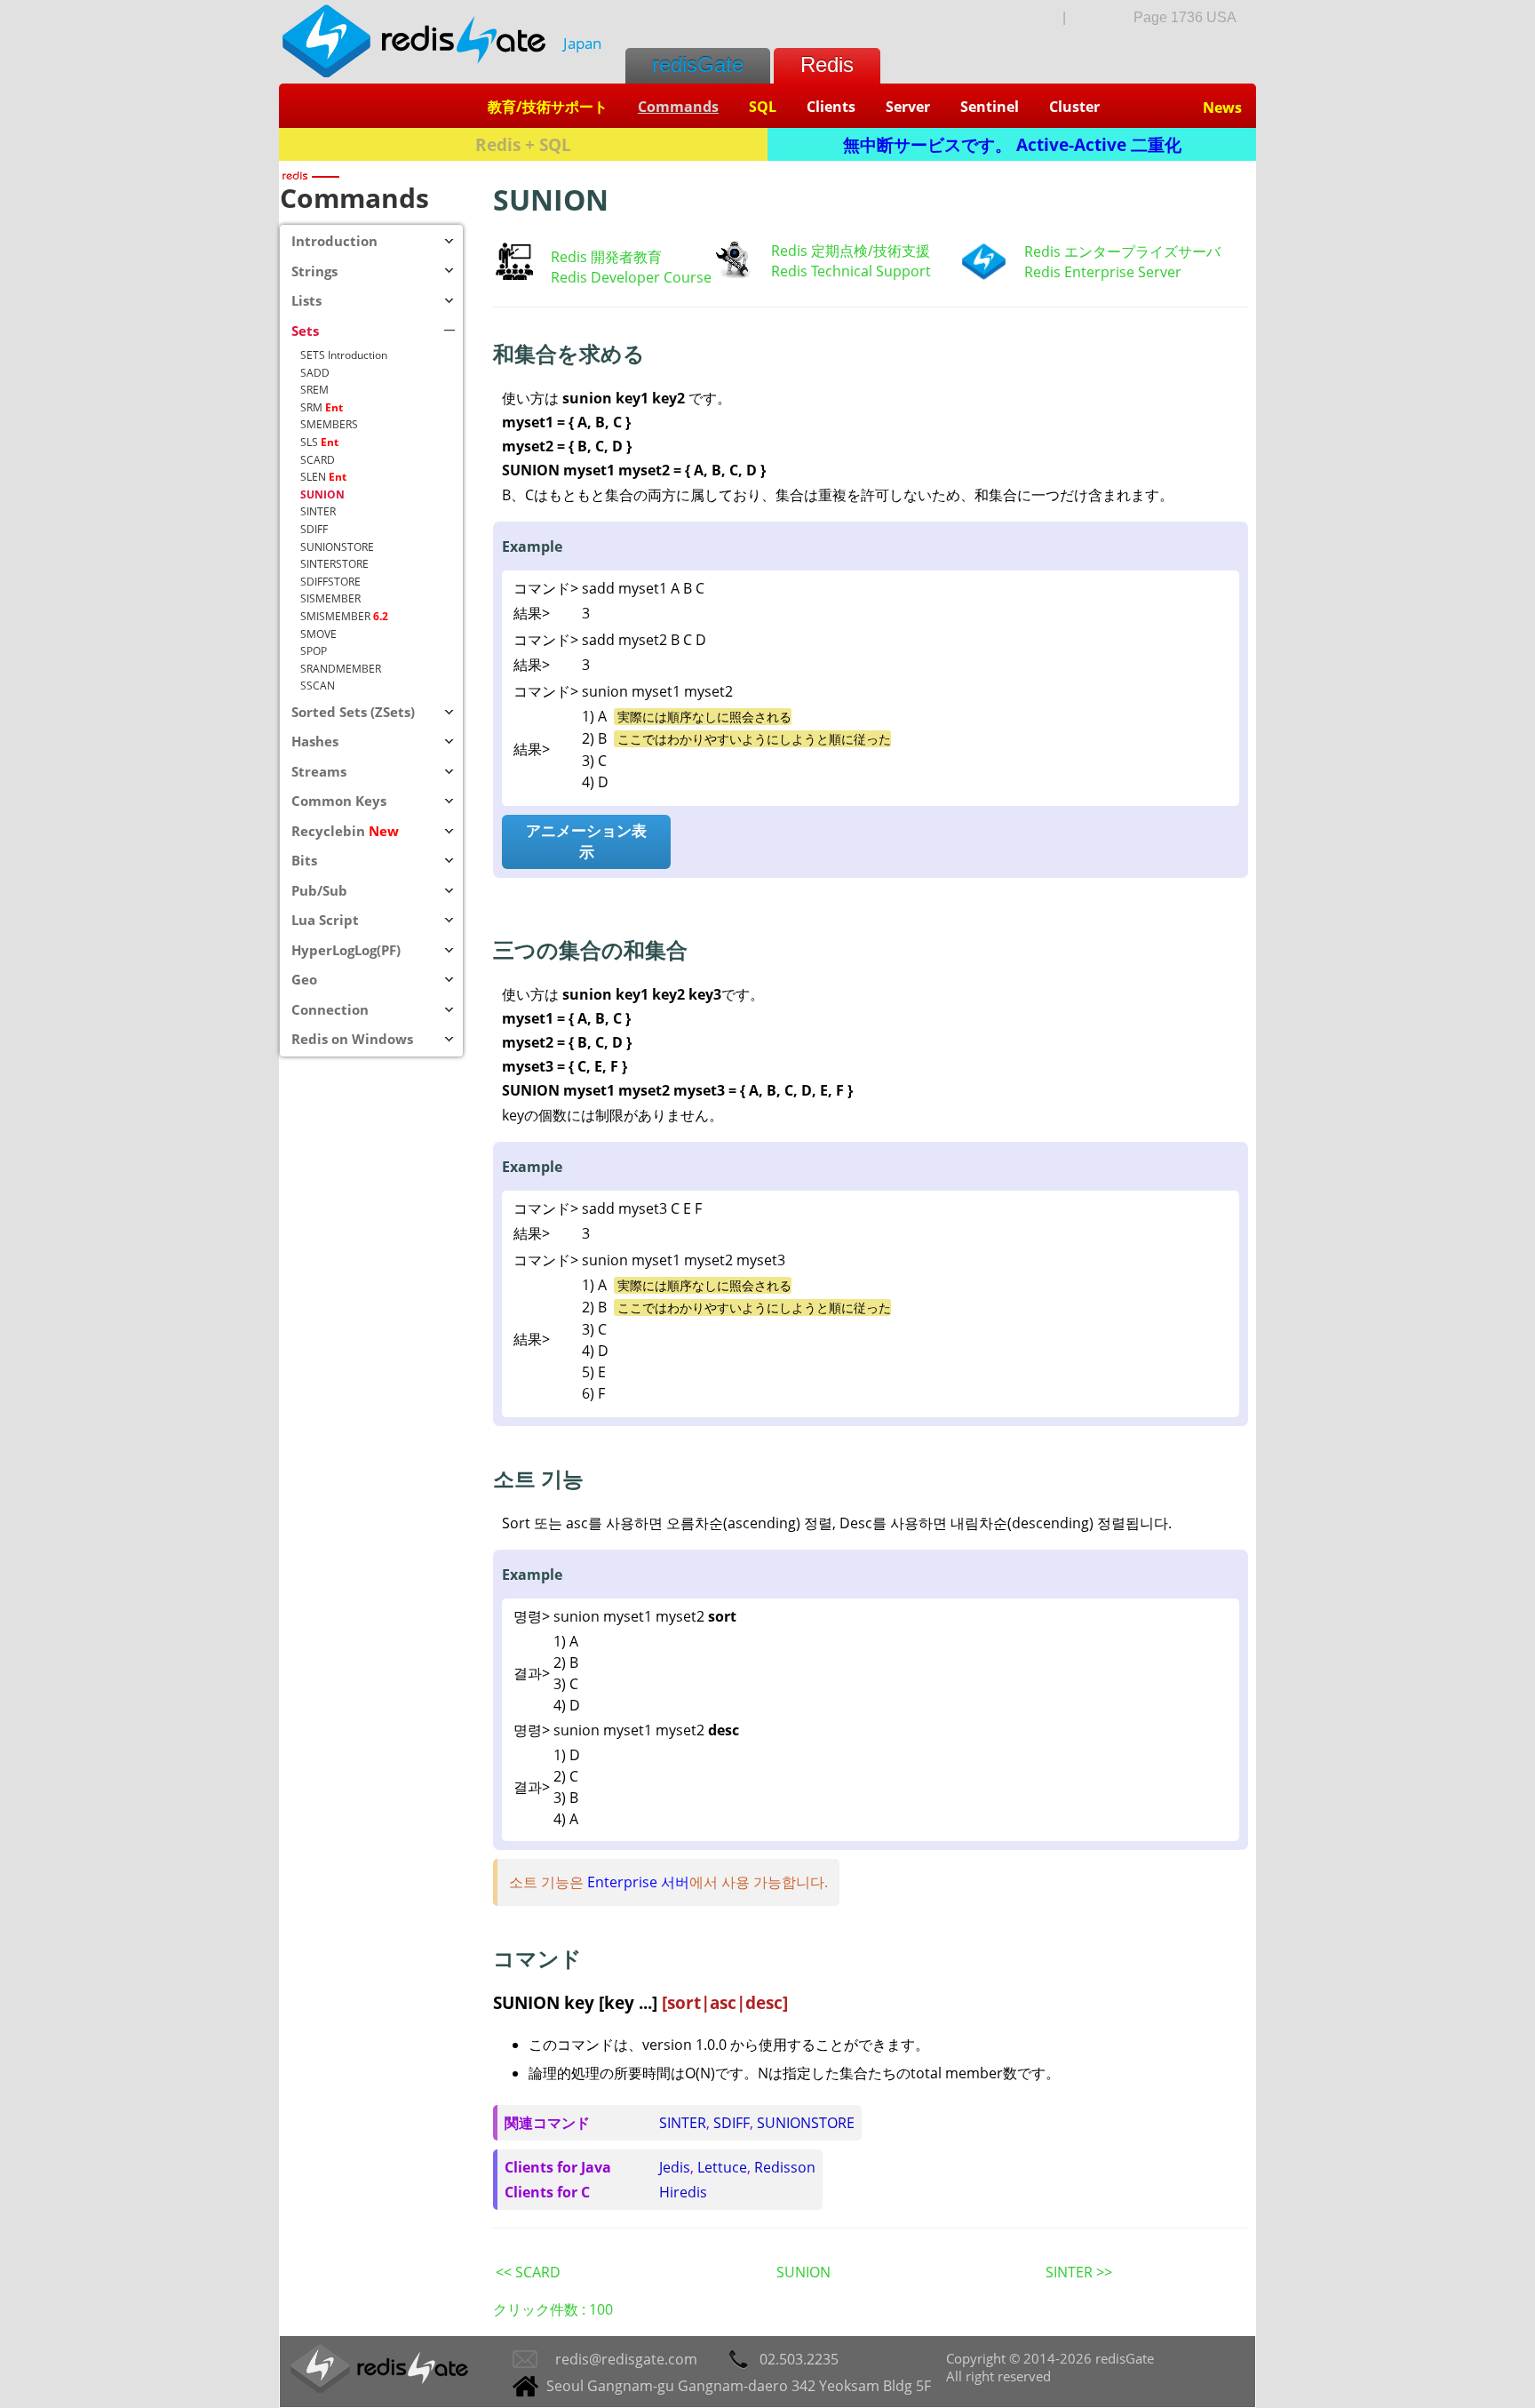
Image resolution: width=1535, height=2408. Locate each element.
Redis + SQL (523, 144)
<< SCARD (528, 2272)
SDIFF (732, 2123)
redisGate (698, 64)
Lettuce (722, 2167)
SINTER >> (1079, 2272)
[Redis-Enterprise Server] (983, 275)
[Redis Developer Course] (514, 275)
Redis (827, 64)
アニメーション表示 (586, 841)
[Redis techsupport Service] (733, 276)
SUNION (803, 2272)
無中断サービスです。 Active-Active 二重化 (1012, 144)
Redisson (785, 2167)
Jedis (675, 2167)
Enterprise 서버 (638, 1882)
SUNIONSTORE (806, 2123)
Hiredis (683, 2192)
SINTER (683, 2123)
